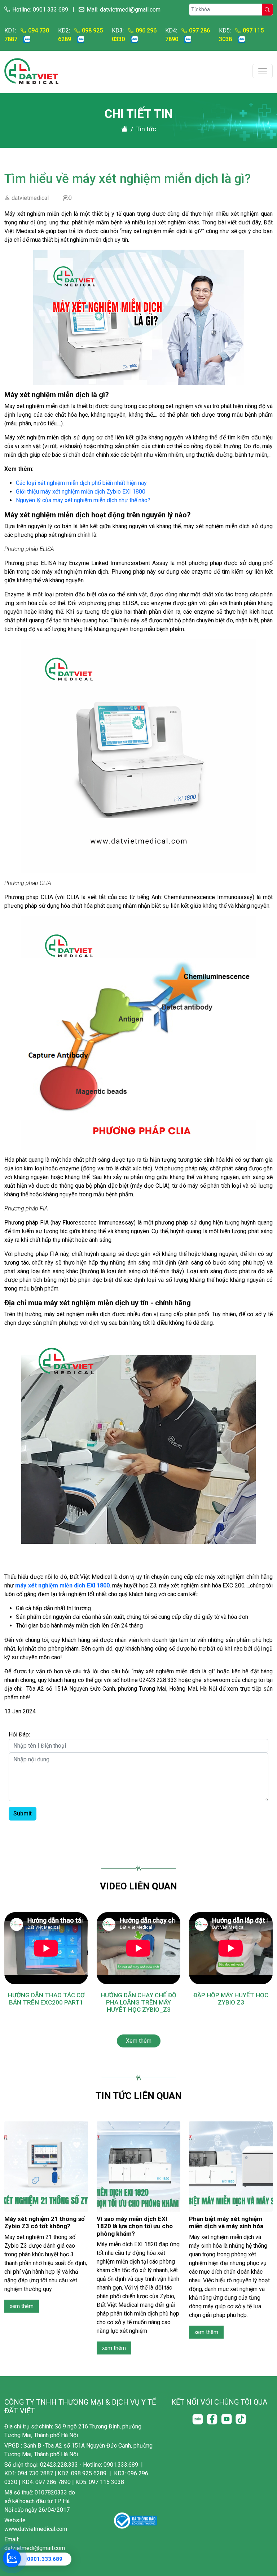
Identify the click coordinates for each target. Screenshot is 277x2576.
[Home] (124, 129)
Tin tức (146, 129)
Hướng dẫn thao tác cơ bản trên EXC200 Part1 (46, 1999)
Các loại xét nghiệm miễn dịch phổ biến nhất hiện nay (81, 483)
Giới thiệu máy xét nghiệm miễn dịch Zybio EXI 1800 (81, 492)
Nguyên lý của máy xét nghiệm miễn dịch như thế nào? (83, 500)
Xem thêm (139, 2041)
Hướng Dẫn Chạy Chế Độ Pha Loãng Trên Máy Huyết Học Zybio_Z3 (138, 2003)
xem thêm (22, 2306)
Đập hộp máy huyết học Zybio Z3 (231, 1999)
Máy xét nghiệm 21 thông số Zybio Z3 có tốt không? (45, 2222)
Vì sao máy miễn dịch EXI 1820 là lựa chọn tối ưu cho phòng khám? (135, 2226)
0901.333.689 (45, 2559)
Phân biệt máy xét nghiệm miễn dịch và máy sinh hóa (226, 2222)
